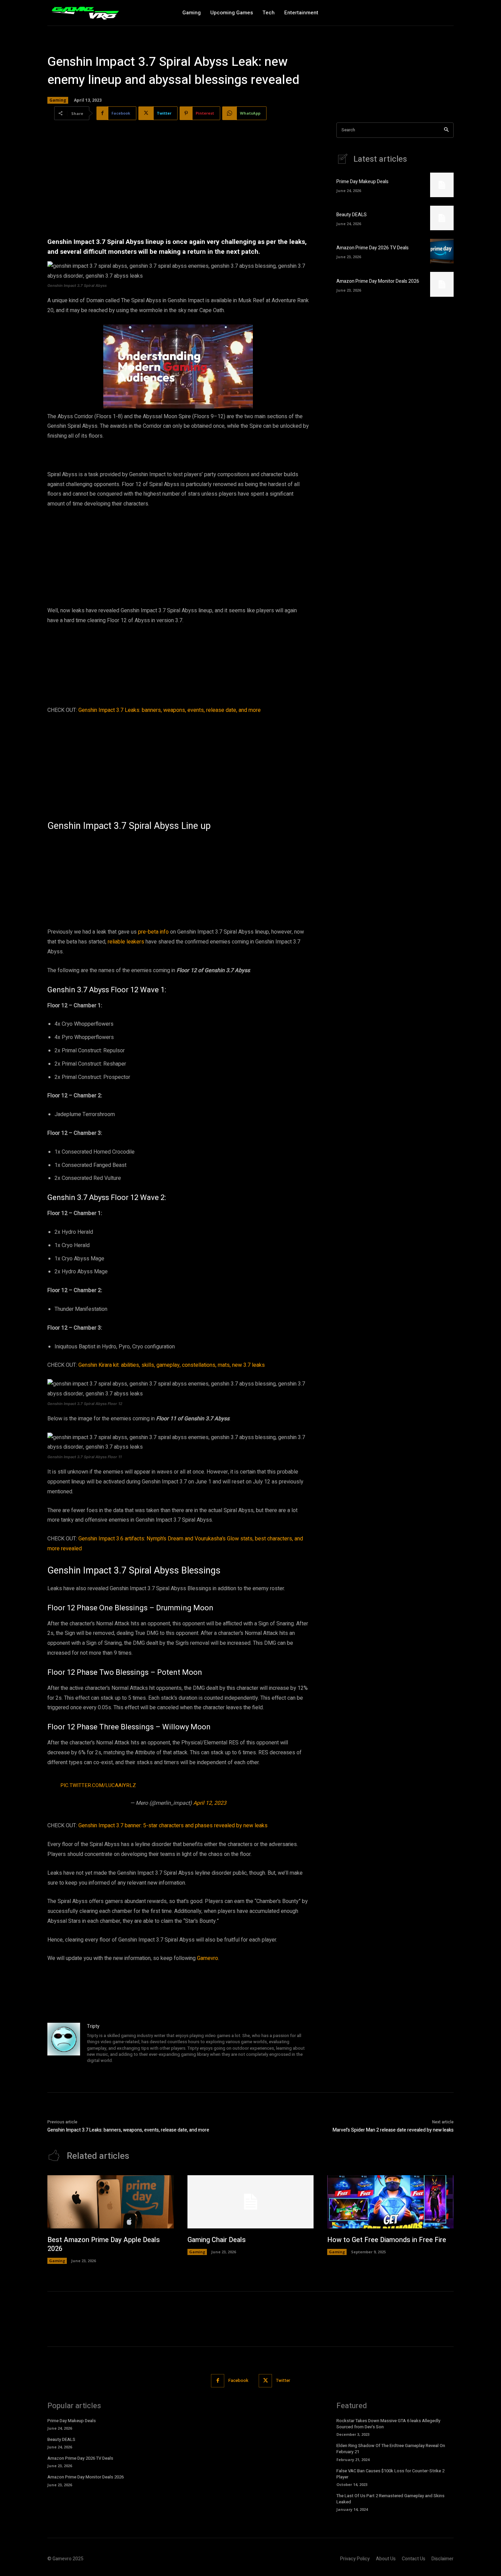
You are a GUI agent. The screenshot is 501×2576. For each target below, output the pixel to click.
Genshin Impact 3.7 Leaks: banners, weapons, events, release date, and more (170, 710)
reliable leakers (126, 942)
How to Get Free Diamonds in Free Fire (387, 2240)
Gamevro (208, 1958)
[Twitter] (265, 2381)
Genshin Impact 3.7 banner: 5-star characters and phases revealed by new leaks (173, 1826)
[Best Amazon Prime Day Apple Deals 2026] (111, 2202)
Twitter (283, 2380)
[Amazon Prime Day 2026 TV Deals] (442, 251)
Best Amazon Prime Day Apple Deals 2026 (104, 2244)
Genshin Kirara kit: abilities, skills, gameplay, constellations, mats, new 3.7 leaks (172, 1365)
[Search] (446, 130)
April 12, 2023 (210, 1803)
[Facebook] (218, 2381)
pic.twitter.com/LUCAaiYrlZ (98, 1785)
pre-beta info (153, 932)
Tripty (93, 2026)
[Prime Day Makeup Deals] (442, 185)
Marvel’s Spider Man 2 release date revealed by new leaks (393, 2130)
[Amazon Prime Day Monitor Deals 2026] (442, 284)
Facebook (238, 2380)
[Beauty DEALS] (442, 218)
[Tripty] (64, 2044)
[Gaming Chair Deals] (251, 2202)
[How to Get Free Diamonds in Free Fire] (390, 2202)
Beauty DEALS (352, 215)
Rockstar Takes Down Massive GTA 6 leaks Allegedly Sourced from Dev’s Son (388, 2424)
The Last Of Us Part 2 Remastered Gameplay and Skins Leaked (390, 2499)
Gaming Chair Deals (217, 2240)
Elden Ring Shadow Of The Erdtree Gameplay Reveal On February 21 (391, 2449)
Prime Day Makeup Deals (362, 182)
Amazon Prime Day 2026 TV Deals (373, 248)
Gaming (58, 100)
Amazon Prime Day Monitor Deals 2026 (378, 281)
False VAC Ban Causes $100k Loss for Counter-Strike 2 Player (390, 2474)
